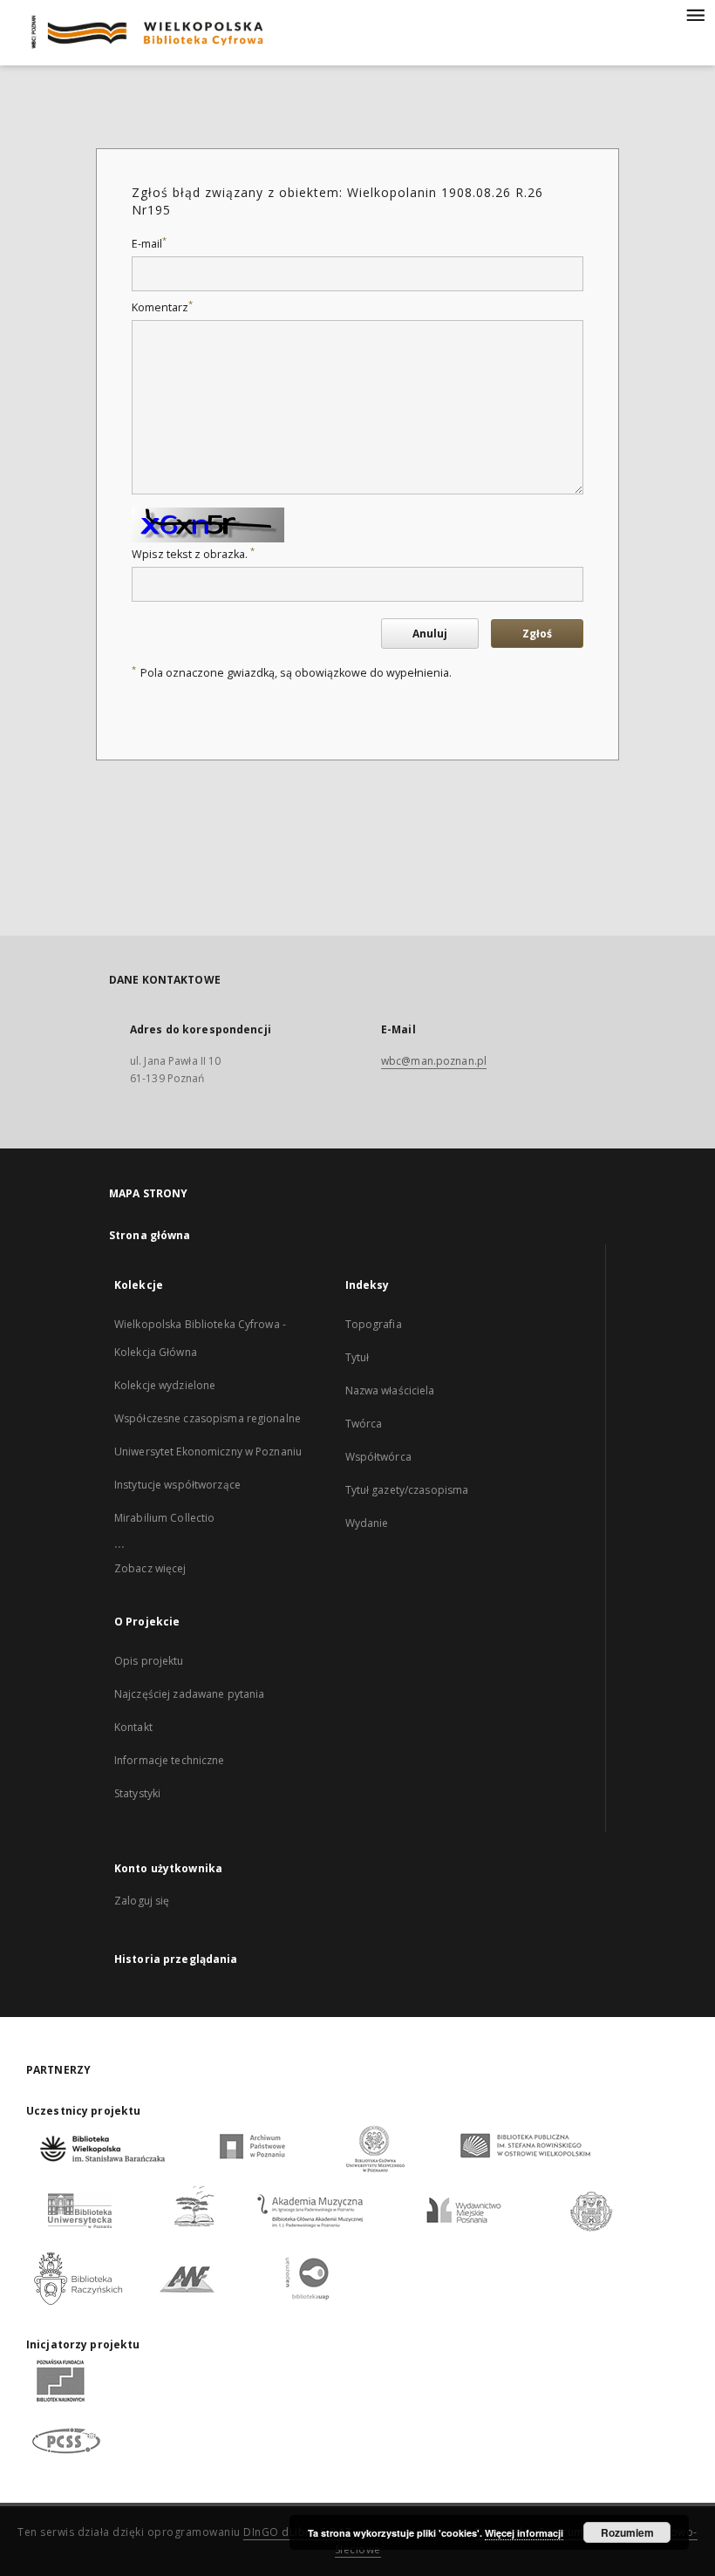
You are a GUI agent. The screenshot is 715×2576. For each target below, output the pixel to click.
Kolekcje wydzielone (165, 1385)
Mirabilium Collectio (164, 1518)
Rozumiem (627, 2532)
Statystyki (137, 1793)
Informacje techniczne (170, 1760)
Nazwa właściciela (390, 1390)
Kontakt (133, 1727)
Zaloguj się (142, 1901)
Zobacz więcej (150, 1568)
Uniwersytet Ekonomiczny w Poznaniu (208, 1452)
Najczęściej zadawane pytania (189, 1694)
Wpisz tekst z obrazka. (193, 554)
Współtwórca (378, 1457)
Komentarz (162, 307)
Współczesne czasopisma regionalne (208, 1418)
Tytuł (357, 1357)
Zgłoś (537, 634)
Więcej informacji (524, 2533)
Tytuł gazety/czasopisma (407, 1490)
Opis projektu (149, 1661)
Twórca (364, 1424)
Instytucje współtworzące (177, 1485)
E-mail (149, 244)
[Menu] (695, 14)
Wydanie (367, 1523)
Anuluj (430, 634)
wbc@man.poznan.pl (434, 1061)
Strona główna (150, 1235)
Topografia (374, 1324)
